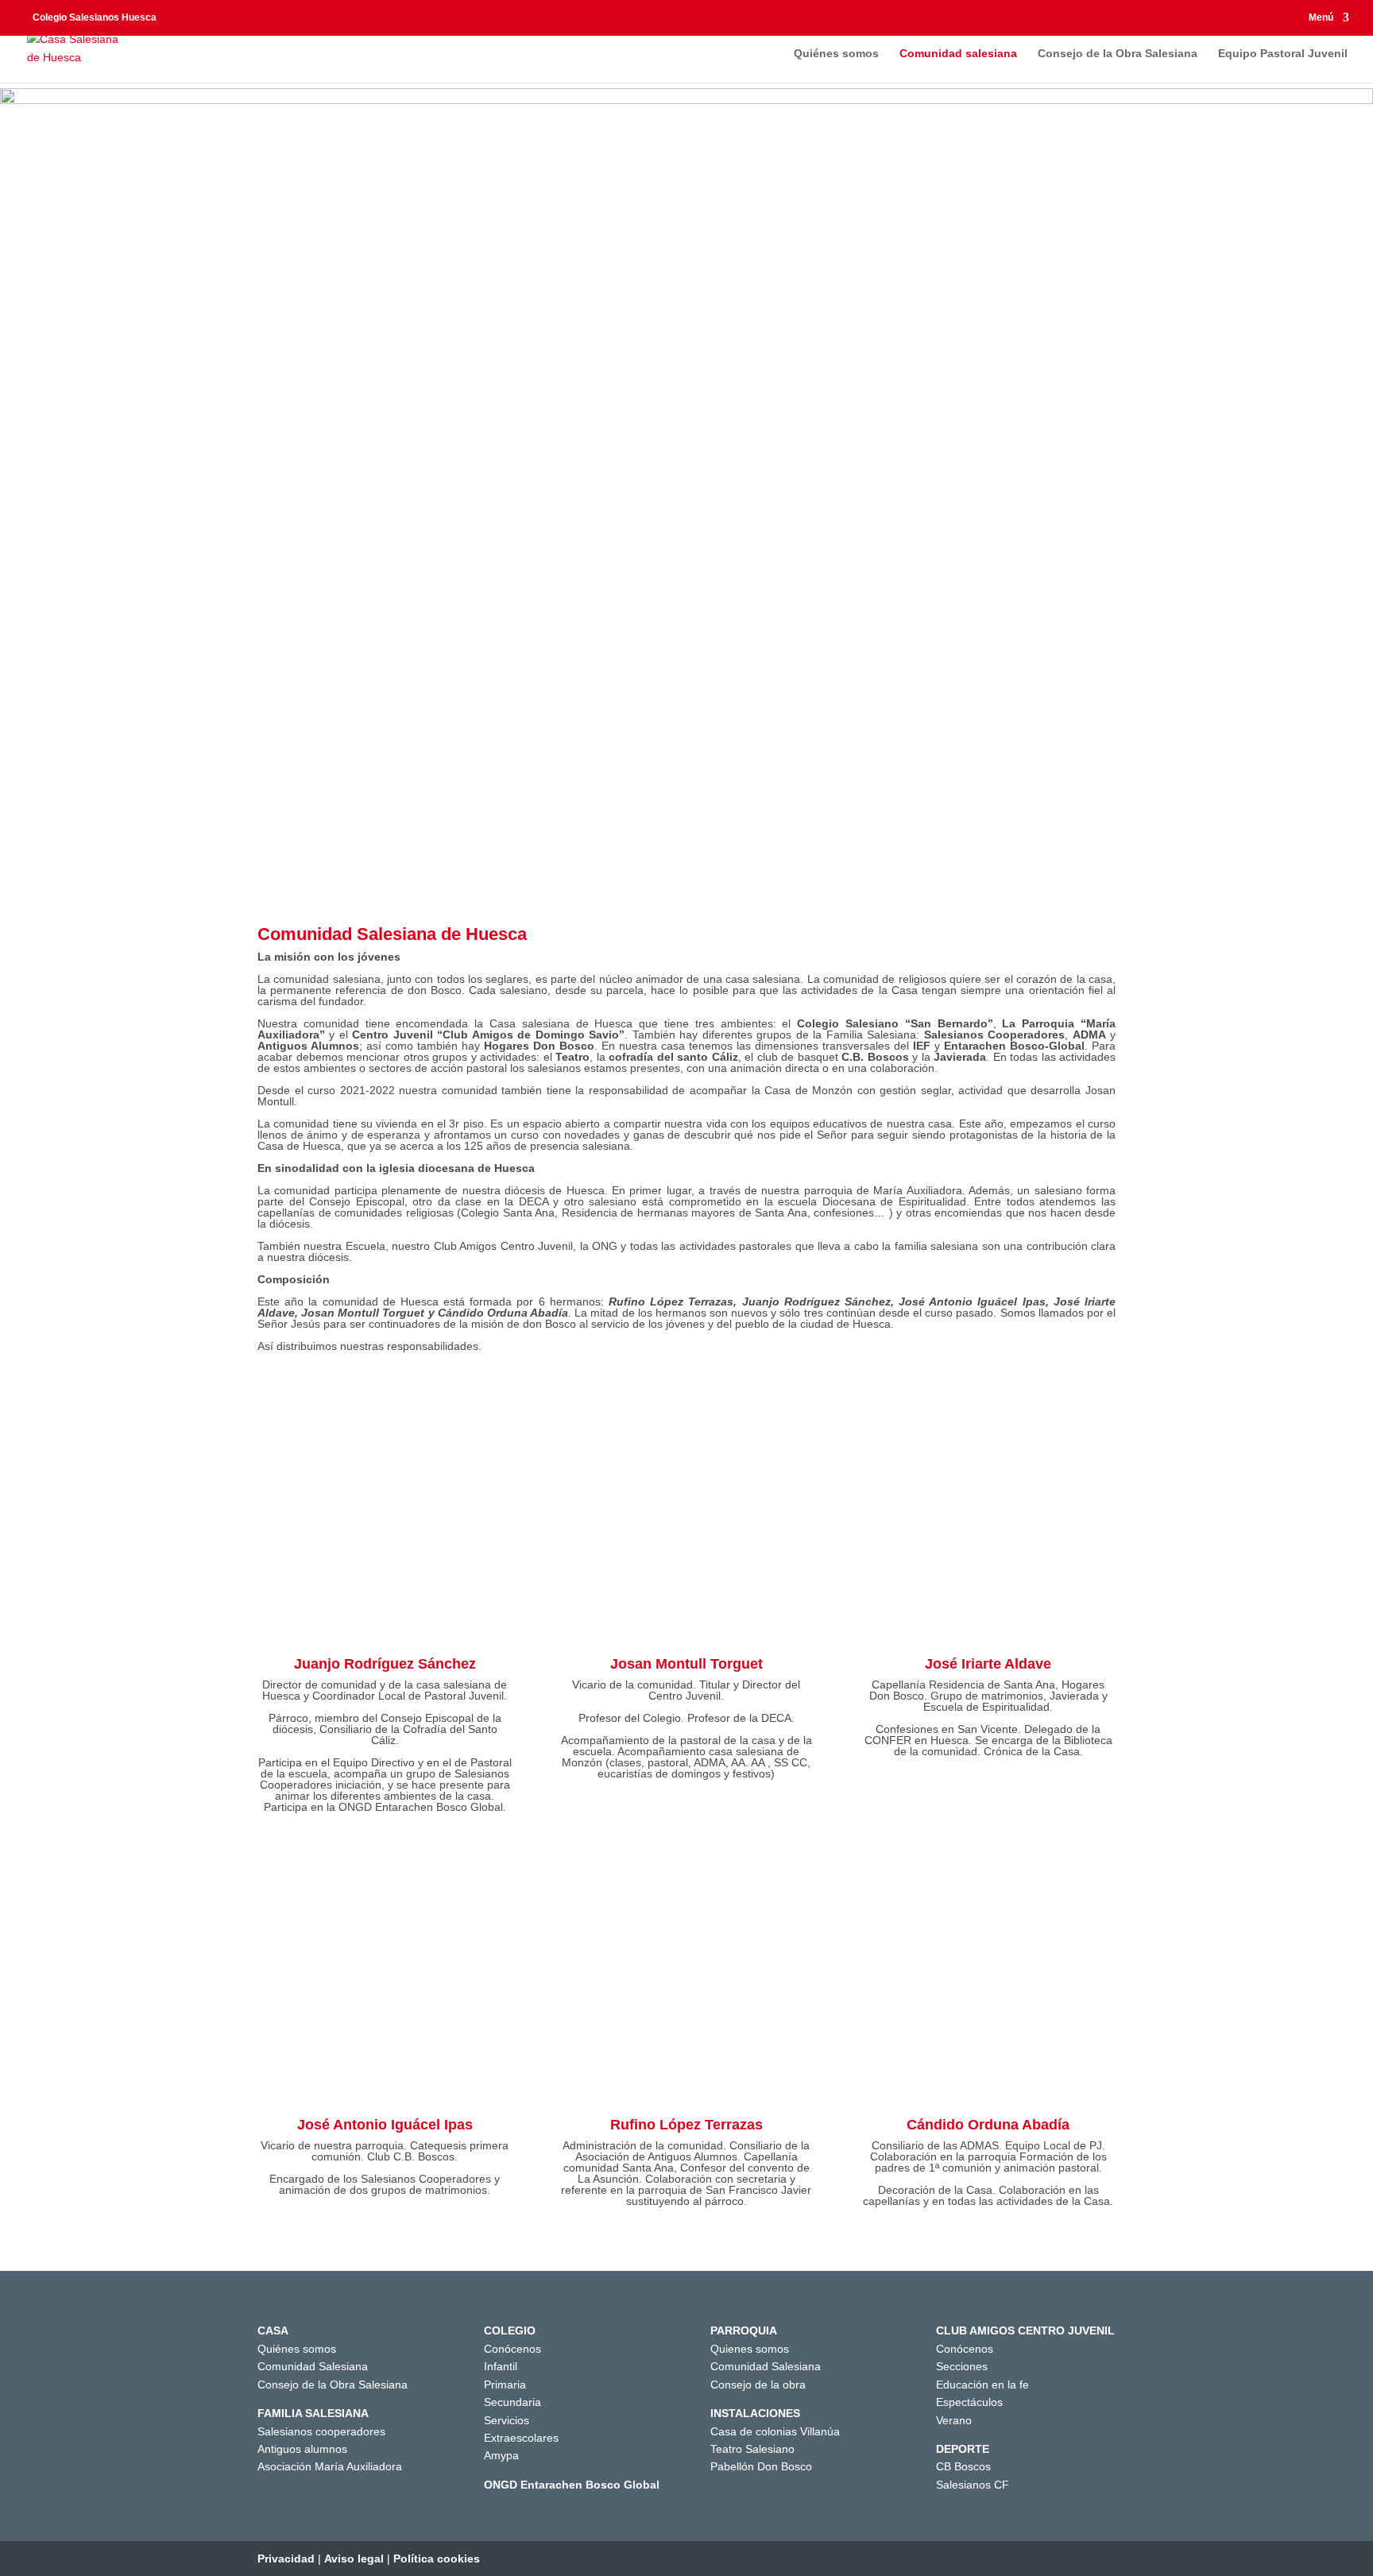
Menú (1321, 18)
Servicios (507, 2420)
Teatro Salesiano (752, 2449)
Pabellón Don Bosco (761, 2466)
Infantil (501, 2366)
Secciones (962, 2366)
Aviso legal (354, 2559)
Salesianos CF (973, 2485)
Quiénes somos (836, 54)
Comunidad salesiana (958, 54)
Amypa (501, 2455)
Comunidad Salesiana (313, 2366)
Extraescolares (521, 2438)
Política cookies (437, 2559)
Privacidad (286, 2559)
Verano (954, 2420)
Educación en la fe (982, 2385)
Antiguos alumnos (302, 2449)
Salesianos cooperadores (321, 2431)
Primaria (505, 2385)
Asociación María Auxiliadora (330, 2466)
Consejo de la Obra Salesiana (1118, 54)
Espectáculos (969, 2402)
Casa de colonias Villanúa (775, 2431)
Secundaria (512, 2402)
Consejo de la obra (758, 2385)
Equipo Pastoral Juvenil (1283, 54)
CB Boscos (963, 2466)
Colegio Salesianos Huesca (95, 17)
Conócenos (512, 2349)
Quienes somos (750, 2349)
